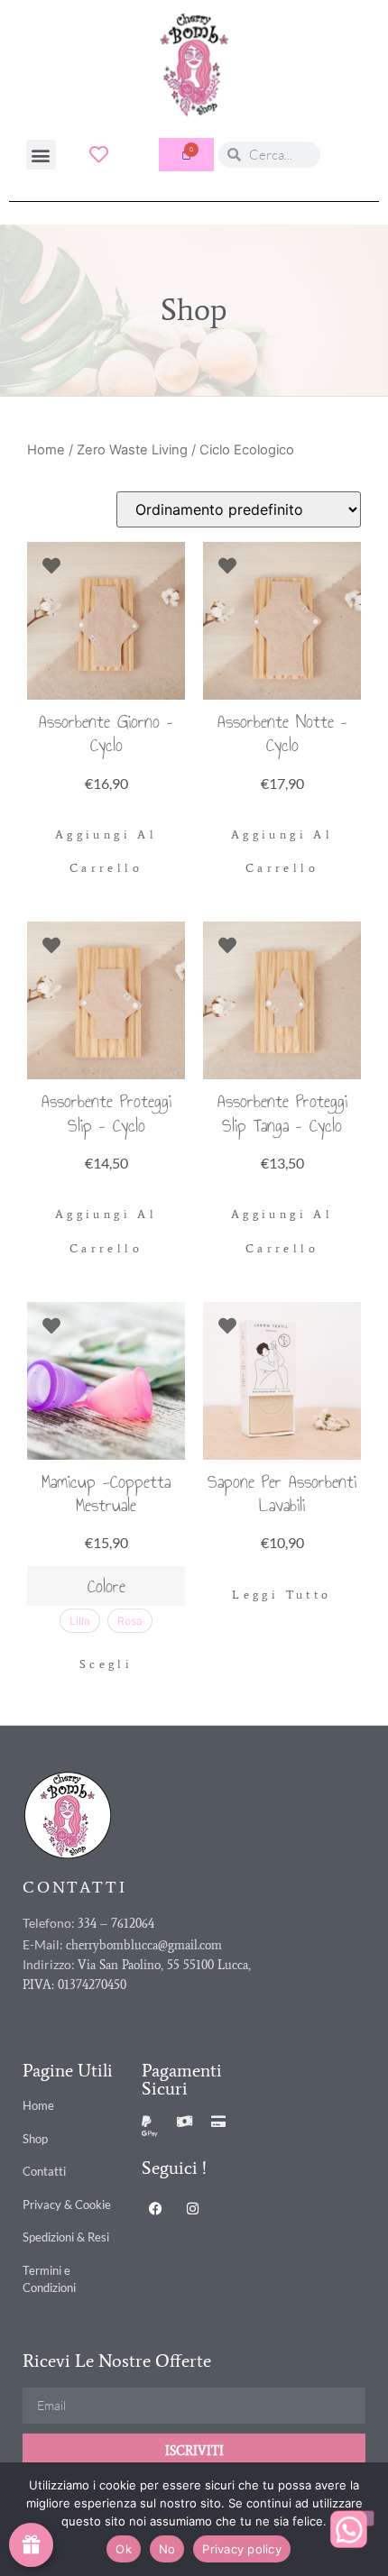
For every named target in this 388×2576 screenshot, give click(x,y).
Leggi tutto (282, 1595)
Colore (106, 1586)
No (167, 2549)
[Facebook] (155, 2208)
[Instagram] (192, 2208)
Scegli (106, 1664)
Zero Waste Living (132, 450)
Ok (124, 2549)
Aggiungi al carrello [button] (106, 852)
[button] (41, 155)
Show (31, 2545)
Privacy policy (242, 2549)
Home (46, 450)
